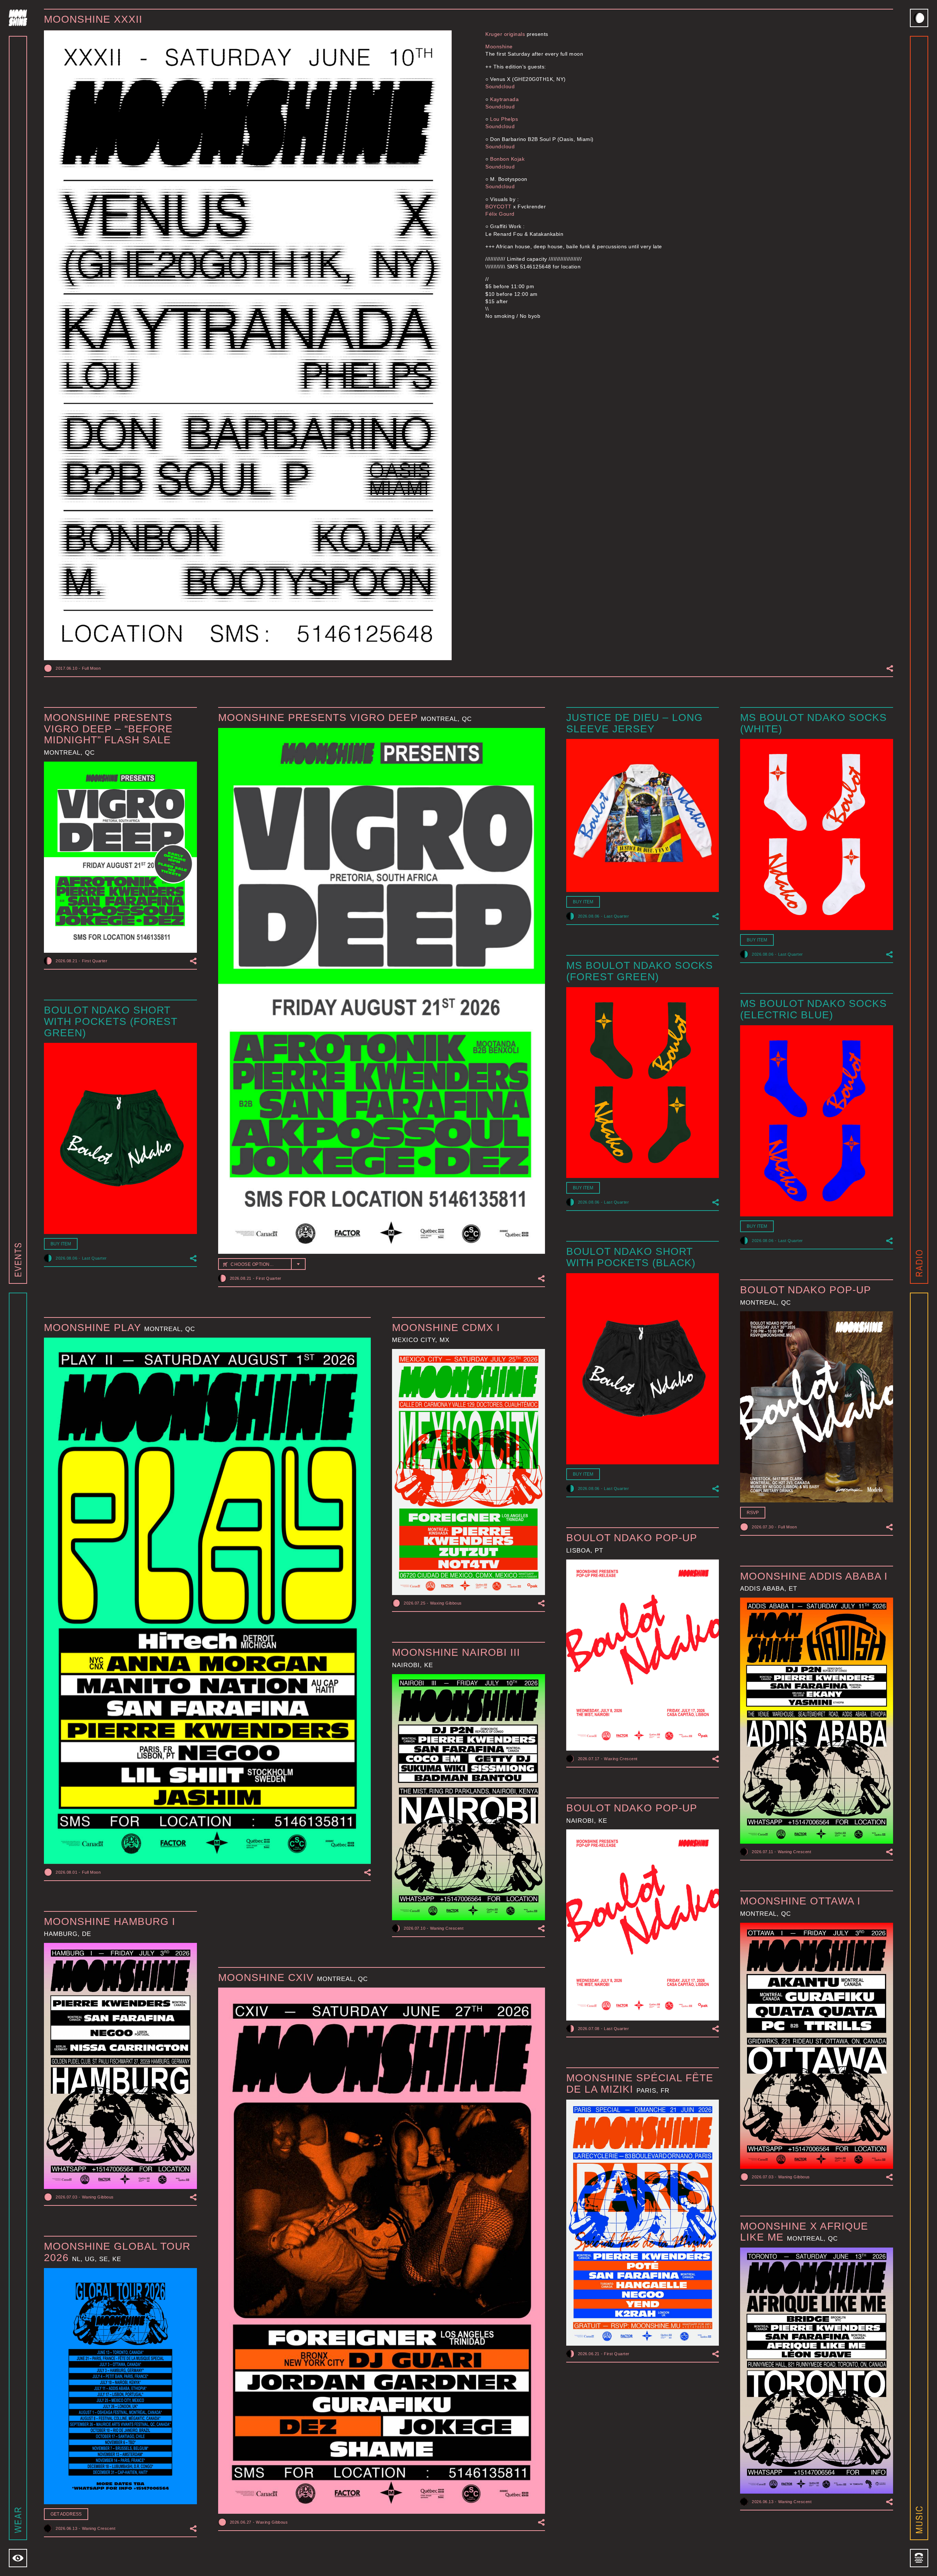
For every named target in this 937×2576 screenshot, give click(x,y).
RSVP (753, 1513)
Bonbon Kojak (507, 159)
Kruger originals (505, 34)
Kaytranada (504, 99)
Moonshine (499, 47)
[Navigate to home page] (18, 18)
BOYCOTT (499, 207)
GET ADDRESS (66, 2514)
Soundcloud (500, 86)
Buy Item (583, 902)
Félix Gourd (500, 214)
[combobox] (262, 1264)
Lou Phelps (504, 119)
